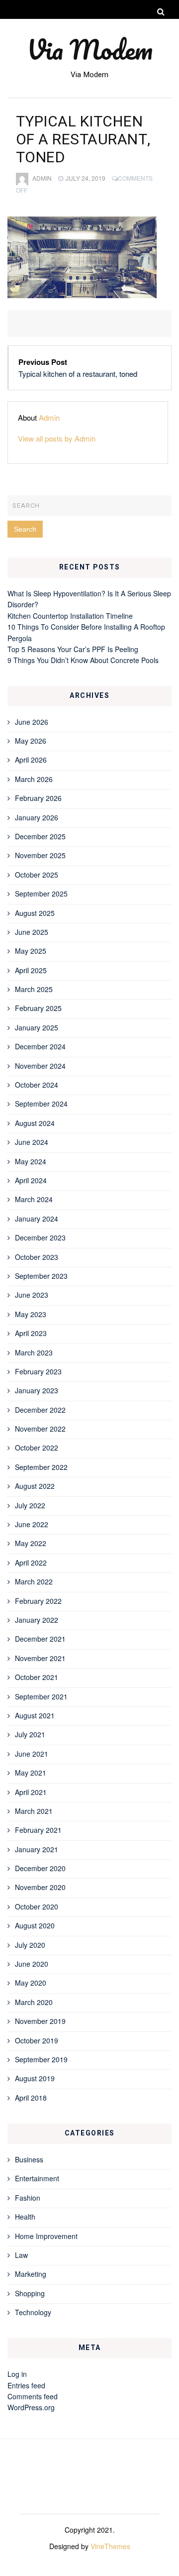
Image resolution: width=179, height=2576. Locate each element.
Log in (17, 2374)
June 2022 (32, 1524)
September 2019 (41, 2059)
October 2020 (37, 1906)
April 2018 (31, 2098)
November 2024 (40, 1066)
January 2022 (37, 1620)
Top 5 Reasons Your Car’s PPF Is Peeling (73, 649)
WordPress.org (31, 2407)
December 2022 (40, 1410)
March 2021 (34, 1811)
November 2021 (40, 1658)
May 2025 (31, 951)
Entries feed (26, 2385)
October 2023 (37, 1257)
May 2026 (31, 741)
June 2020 (32, 1964)
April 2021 (31, 1792)
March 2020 (34, 2002)
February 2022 (38, 1601)
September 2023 (41, 1276)
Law (21, 2255)
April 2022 (31, 1563)
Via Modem (90, 49)
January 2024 (37, 1219)
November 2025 (40, 855)
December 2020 (40, 1868)
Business (29, 2159)
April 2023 (31, 1333)
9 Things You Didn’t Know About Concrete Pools (83, 660)
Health (25, 2217)
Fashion (28, 2198)
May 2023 (31, 1314)
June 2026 (32, 722)
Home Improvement (46, 2236)
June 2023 (32, 1295)
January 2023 (37, 1390)
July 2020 (30, 1945)
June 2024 (32, 1142)
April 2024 (31, 1180)
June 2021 (32, 1754)
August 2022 (35, 1486)
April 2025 (31, 970)
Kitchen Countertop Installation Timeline (70, 616)
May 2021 (31, 1773)
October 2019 (37, 2040)
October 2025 (37, 875)
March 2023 (34, 1352)
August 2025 (35, 913)
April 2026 (31, 760)
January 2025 (37, 1027)
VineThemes (110, 2546)
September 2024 (41, 1104)
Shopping (30, 2293)
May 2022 (31, 1543)
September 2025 (41, 894)
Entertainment (37, 2178)
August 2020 (35, 1925)
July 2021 (30, 1734)
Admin (42, 178)
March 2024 (34, 1199)
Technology (33, 2312)
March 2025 (34, 989)
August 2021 (35, 1715)
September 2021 (41, 1696)
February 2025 (38, 1008)
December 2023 (40, 1237)
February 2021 (38, 1830)
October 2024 (37, 1085)
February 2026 (38, 798)
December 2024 (40, 1046)
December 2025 (40, 836)
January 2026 (37, 817)
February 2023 (38, 1371)
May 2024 (31, 1161)
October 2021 (37, 1677)
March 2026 (34, 779)
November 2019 (40, 2021)
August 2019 (35, 2078)
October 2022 (37, 1448)
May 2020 (31, 1983)
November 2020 (40, 1887)
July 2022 (30, 1505)
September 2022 (41, 1467)
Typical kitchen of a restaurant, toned (78, 374)
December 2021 (40, 1639)
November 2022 (40, 1429)
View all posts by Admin (57, 438)
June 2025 (32, 932)
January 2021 (37, 1849)
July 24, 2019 (86, 178)
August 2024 (35, 1123)
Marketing (31, 2274)
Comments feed (33, 2396)
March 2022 (34, 1581)
